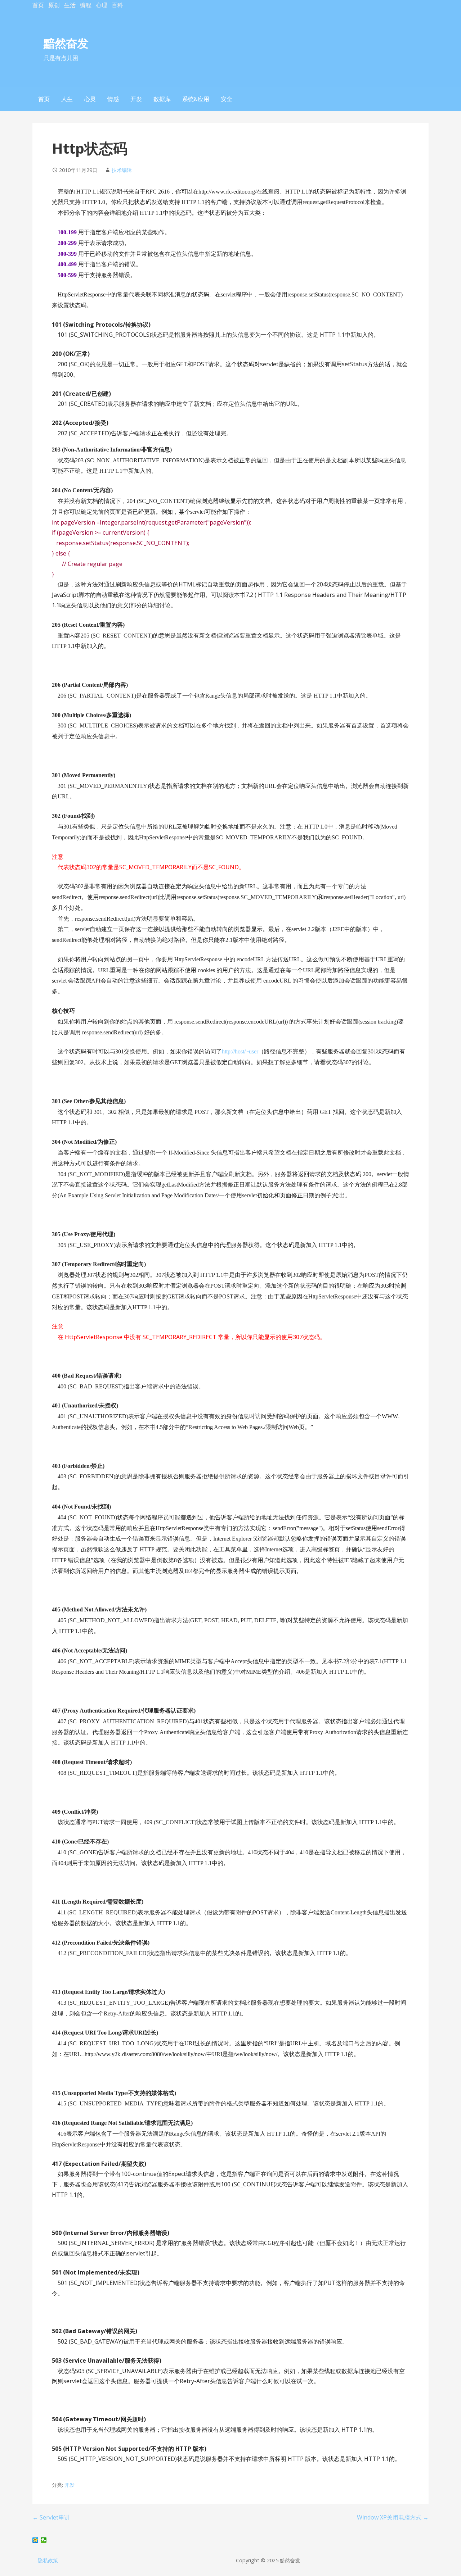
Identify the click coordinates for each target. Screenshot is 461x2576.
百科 (117, 5)
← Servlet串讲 (51, 2517)
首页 (38, 5)
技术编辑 (122, 170)
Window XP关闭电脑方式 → (393, 2517)
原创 (54, 5)
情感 (113, 99)
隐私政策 (48, 2560)
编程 (86, 5)
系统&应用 (196, 99)
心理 (102, 5)
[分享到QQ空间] (35, 2540)
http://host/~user (240, 1051)
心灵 (90, 99)
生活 (70, 5)
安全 (227, 99)
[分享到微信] (44, 2540)
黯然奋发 (66, 43)
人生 (67, 99)
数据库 (162, 99)
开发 (136, 99)
